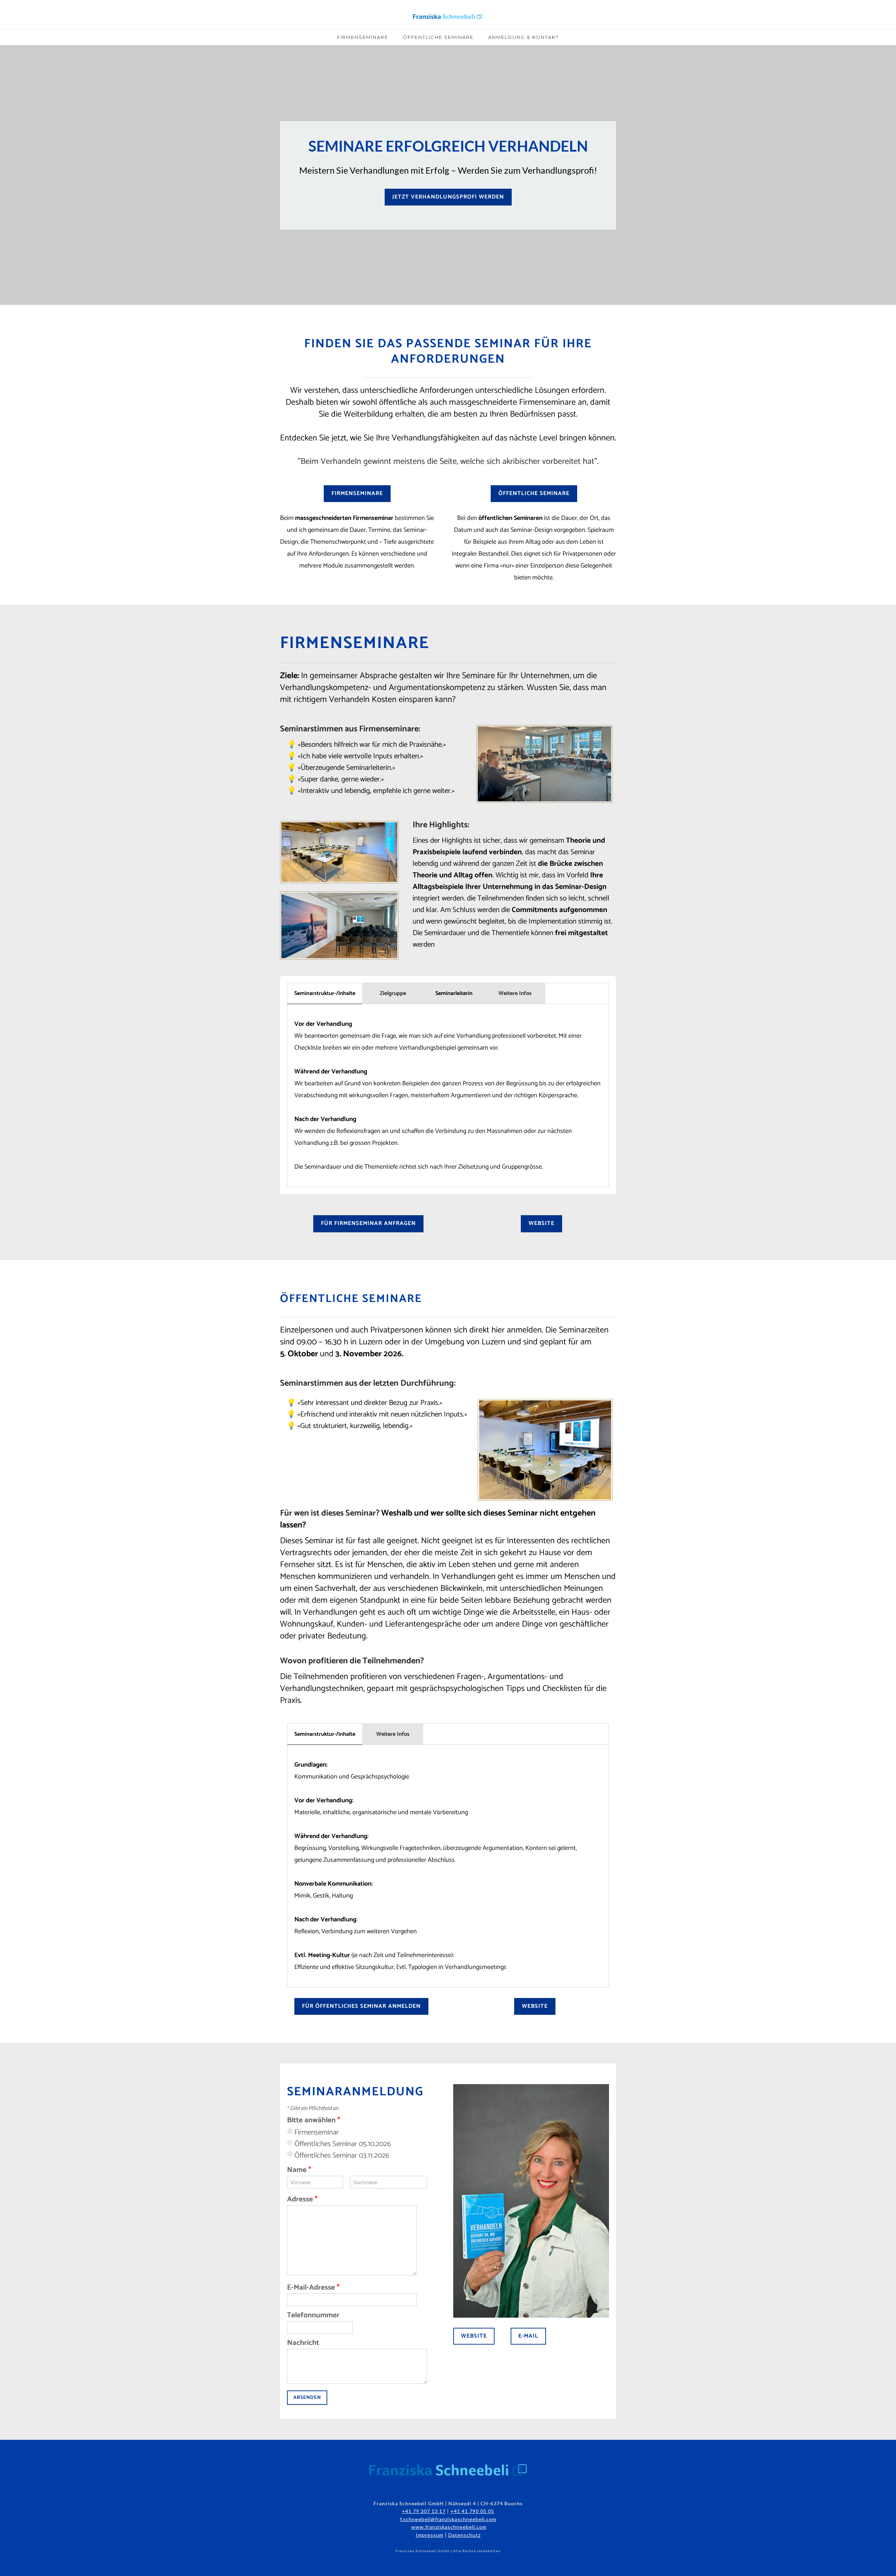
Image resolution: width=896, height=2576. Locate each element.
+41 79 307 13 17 (424, 2511)
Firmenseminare (363, 37)
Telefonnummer (313, 2315)
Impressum (430, 2535)
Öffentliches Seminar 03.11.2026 (342, 2156)
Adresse (302, 2199)
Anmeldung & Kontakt (524, 37)
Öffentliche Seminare (438, 37)
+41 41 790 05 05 (472, 2511)
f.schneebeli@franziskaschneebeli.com (448, 2519)
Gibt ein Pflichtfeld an (313, 2108)
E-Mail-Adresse (313, 2288)
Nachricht (303, 2343)
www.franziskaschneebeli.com (449, 2527)
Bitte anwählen (314, 2120)
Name (299, 2170)
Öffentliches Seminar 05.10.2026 (343, 2144)
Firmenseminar (317, 2132)
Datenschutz (464, 2535)
